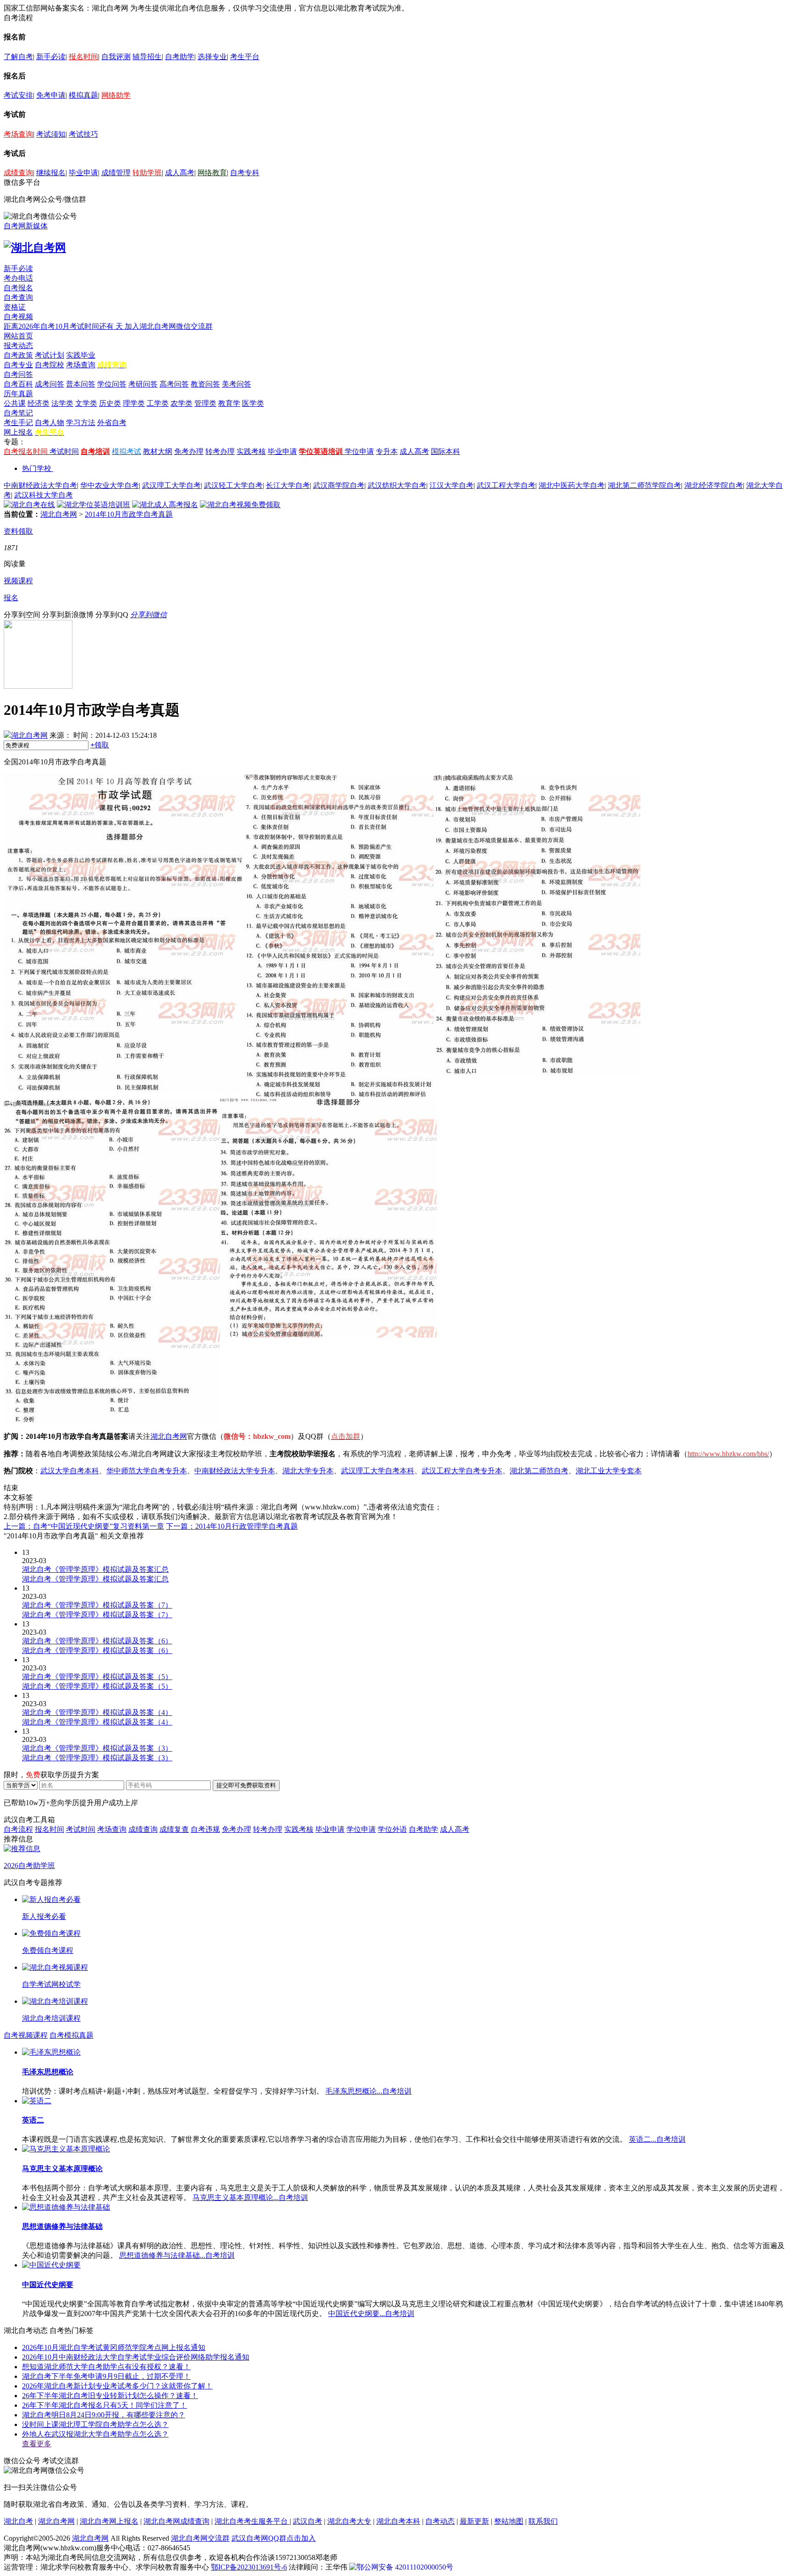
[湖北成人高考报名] (165, 505)
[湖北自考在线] (29, 505)
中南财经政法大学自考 (40, 485)
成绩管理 (116, 173)
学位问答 (112, 384)
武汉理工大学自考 (171, 485)
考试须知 (51, 134)
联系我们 (543, 2521)
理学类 (134, 403)
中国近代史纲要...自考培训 (371, 2313)
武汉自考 (308, 2521)
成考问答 (49, 384)
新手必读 (51, 57)
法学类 (62, 403)
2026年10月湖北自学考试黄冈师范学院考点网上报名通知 (114, 2347)
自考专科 (245, 173)
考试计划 (49, 355)
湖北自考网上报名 (109, 2521)
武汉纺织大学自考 (397, 485)
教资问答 (205, 384)
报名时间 (83, 57)
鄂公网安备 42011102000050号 (405, 2567)
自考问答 (18, 374)
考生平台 (245, 57)
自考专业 (18, 365)
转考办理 (220, 451)
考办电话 (18, 278)
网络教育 (212, 173)
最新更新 (474, 2521)
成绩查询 (18, 173)
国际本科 (445, 451)
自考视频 (18, 317)
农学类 (181, 403)
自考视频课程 (26, 2035)
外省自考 (112, 423)
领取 (100, 745)
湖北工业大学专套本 (609, 1471)
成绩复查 (174, 1829)
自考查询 (18, 297)
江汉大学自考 (451, 485)
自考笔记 (18, 413)
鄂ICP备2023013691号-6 (249, 2567)
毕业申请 (83, 173)
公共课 (15, 403)
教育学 (229, 403)
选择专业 (212, 57)
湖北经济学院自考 (714, 485)
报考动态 (18, 345)
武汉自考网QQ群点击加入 (274, 2538)
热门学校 (37, 468)
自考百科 (18, 384)
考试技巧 (83, 134)
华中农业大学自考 (110, 485)
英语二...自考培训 (657, 2139)
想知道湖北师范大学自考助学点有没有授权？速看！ (106, 2367)
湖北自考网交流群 (200, 2538)
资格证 (15, 307)
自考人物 (49, 423)
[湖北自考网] (35, 248)
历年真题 (18, 394)
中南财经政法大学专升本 (235, 1471)
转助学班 (147, 173)
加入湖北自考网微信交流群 (169, 326)
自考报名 (18, 288)
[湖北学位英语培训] (93, 505)
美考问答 (236, 384)
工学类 (158, 403)
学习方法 (81, 423)
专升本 (387, 451)
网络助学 (116, 95)
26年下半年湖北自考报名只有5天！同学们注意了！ (104, 2405)
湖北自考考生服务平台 (252, 2521)
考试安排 (18, 95)
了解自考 (18, 57)
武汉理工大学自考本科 (378, 1471)
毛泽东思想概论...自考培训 (368, 2091)
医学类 (253, 403)
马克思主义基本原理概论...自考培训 (250, 2197)
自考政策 (18, 355)
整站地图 (509, 2521)
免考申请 (51, 95)
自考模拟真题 (71, 2035)
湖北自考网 (59, 514)
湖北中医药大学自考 (572, 485)
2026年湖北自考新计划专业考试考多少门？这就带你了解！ (117, 2386)
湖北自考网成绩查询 (176, 2521)
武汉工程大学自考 (506, 485)
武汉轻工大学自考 (233, 485)
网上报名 (18, 432)
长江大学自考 (288, 485)
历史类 (110, 403)
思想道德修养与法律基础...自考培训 (177, 2255)
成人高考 (180, 173)
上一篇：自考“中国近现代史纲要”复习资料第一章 (84, 1526)
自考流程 (18, 1829)
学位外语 (392, 1829)
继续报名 (51, 173)
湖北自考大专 (349, 2521)
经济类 (38, 403)
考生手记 (18, 423)
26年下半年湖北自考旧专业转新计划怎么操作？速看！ (110, 2396)
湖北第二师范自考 (539, 1471)
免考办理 (189, 451)
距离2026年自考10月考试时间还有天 (64, 326)
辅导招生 (147, 57)
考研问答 (143, 384)
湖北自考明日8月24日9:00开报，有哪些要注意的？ (104, 2415)
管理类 (205, 403)
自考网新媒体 (26, 226)
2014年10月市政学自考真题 (129, 514)
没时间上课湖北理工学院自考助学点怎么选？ (95, 2424)
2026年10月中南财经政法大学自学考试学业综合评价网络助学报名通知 (136, 2357)
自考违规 (205, 1829)
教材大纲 (158, 451)
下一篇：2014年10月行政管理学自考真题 (232, 1526)
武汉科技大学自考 (44, 495)
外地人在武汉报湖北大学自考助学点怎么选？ (95, 2434)
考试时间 (64, 451)
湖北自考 (18, 2521)
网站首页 (18, 336)
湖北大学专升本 (308, 1471)
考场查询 (18, 134)
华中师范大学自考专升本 (147, 1471)
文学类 (86, 403)
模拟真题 (83, 95)
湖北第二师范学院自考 (644, 485)
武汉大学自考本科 (70, 1471)
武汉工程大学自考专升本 (462, 1471)
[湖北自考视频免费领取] (240, 505)
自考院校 (49, 365)
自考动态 (440, 2521)
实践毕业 (81, 355)
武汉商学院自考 (339, 485)
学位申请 (359, 451)
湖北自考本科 (398, 2521)
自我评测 (116, 57)
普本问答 (81, 384)
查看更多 (37, 2444)
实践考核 (251, 451)
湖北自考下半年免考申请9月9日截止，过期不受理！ (106, 2376)
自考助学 (180, 57)
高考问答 (174, 384)
